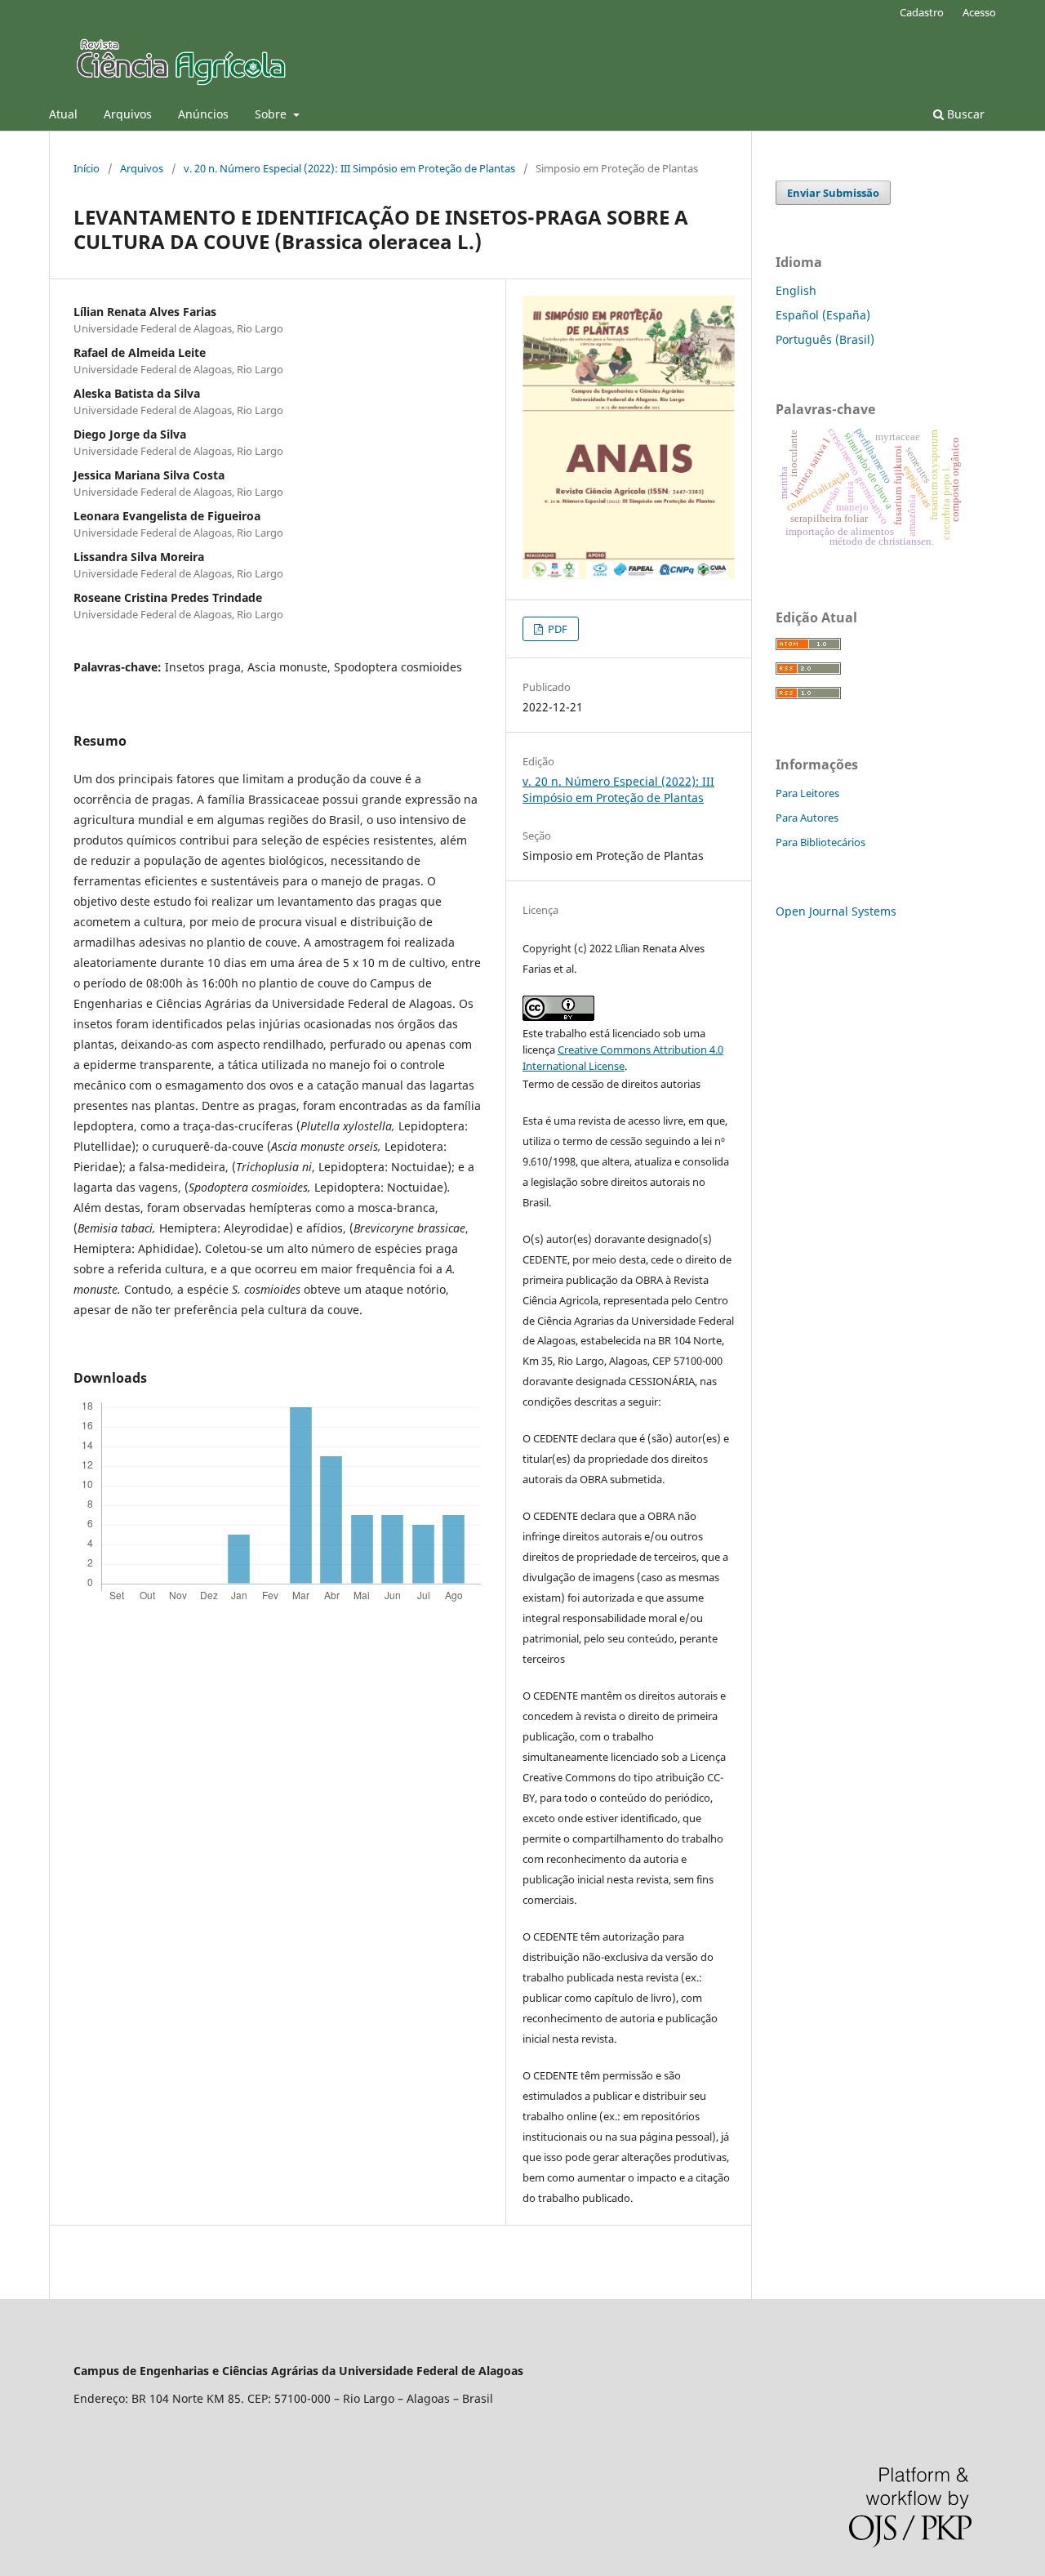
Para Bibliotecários (820, 842)
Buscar (964, 114)
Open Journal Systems (836, 911)
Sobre (272, 114)
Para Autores (807, 818)
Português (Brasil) (825, 339)
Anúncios (203, 114)
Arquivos (128, 114)
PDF (556, 629)
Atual (63, 114)
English (796, 290)
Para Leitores (807, 793)
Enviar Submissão (833, 193)
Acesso (979, 12)
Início (87, 168)
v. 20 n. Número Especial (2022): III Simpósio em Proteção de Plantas (349, 168)
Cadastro (922, 12)
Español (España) (823, 315)
